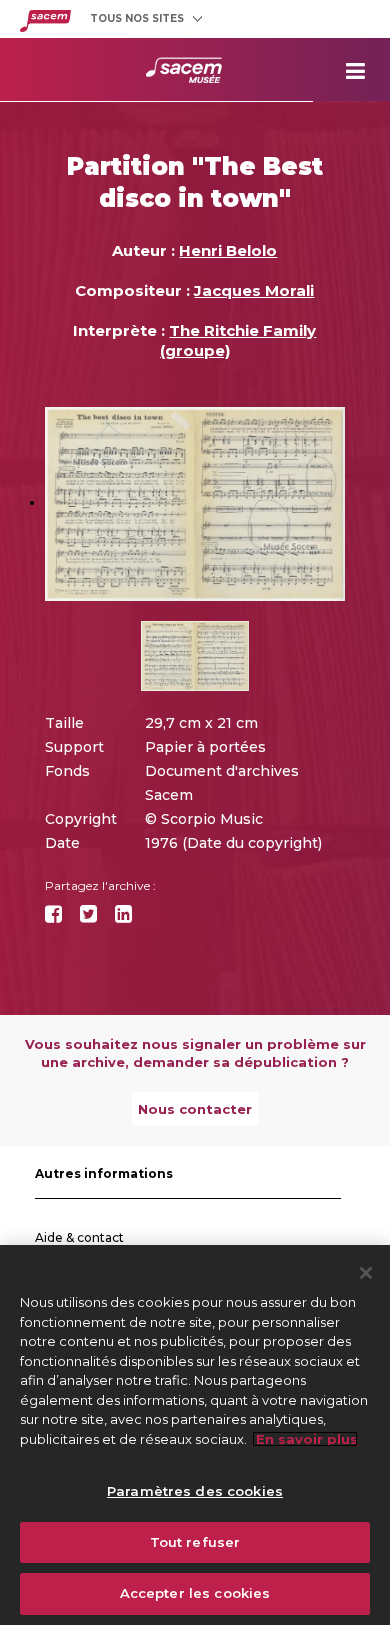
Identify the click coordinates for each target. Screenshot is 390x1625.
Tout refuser (195, 1542)
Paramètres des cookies (195, 1491)
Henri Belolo (228, 250)
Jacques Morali (254, 290)
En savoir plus (305, 1439)
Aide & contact (79, 1237)
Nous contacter (195, 1109)
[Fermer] (366, 1273)
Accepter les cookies (195, 1593)
